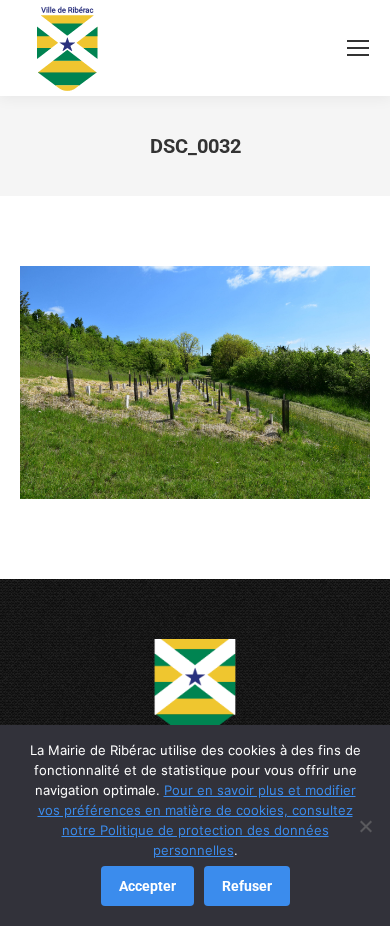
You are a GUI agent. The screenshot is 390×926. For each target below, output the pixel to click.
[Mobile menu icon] (358, 48)
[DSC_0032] (195, 382)
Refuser (247, 886)
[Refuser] (365, 826)
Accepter (147, 886)
